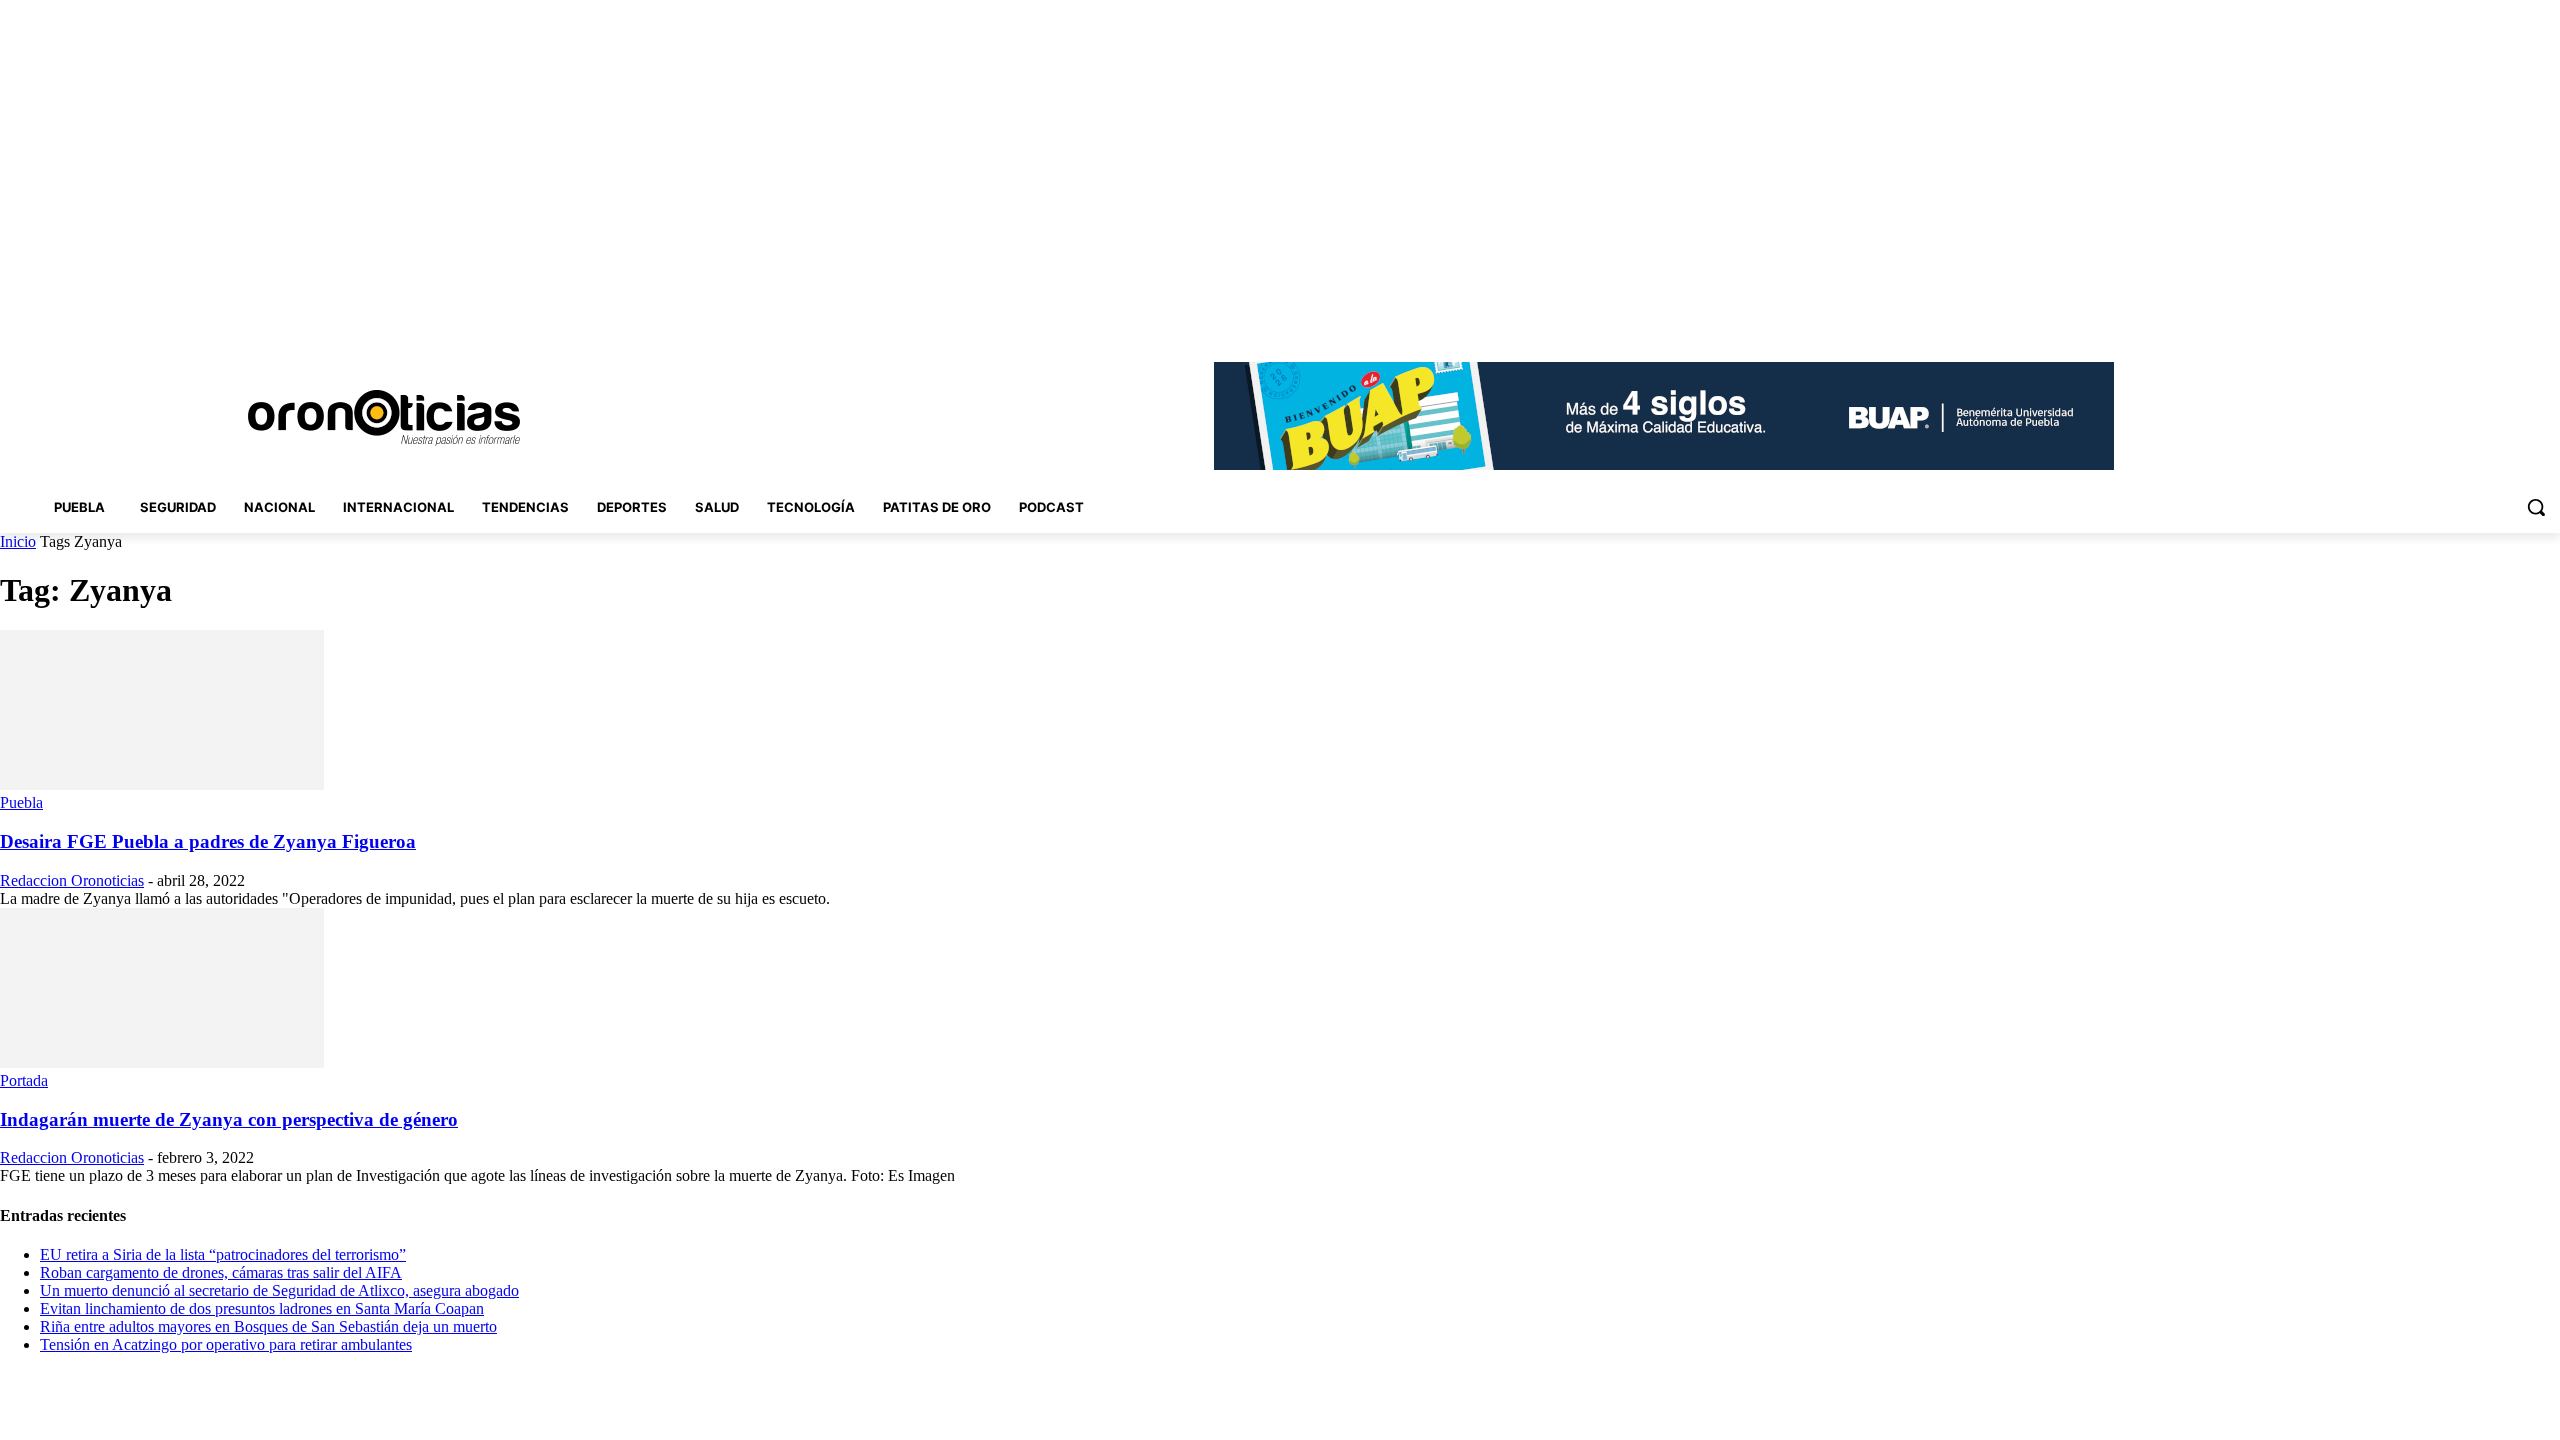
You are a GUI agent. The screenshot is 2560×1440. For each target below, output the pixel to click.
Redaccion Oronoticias (72, 880)
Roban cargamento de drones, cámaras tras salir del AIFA (221, 1272)
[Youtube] (2548, 319)
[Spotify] (2493, 319)
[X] (2520, 319)
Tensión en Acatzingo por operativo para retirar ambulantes (226, 1344)
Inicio (18, 541)
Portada (24, 1080)
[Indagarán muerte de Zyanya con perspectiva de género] (162, 1062)
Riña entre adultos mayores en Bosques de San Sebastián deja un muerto (268, 1326)
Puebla (21, 802)
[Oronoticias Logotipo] (384, 418)
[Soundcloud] (2465, 319)
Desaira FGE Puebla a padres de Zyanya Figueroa (208, 841)
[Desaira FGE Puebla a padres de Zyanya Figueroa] (162, 784)
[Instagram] (2437, 319)
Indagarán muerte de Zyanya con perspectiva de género (229, 1119)
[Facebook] (2409, 319)
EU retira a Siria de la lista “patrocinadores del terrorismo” (223, 1254)
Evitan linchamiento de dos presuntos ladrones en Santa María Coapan (262, 1308)
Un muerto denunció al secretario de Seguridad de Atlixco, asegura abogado (279, 1290)
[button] (2536, 507)
